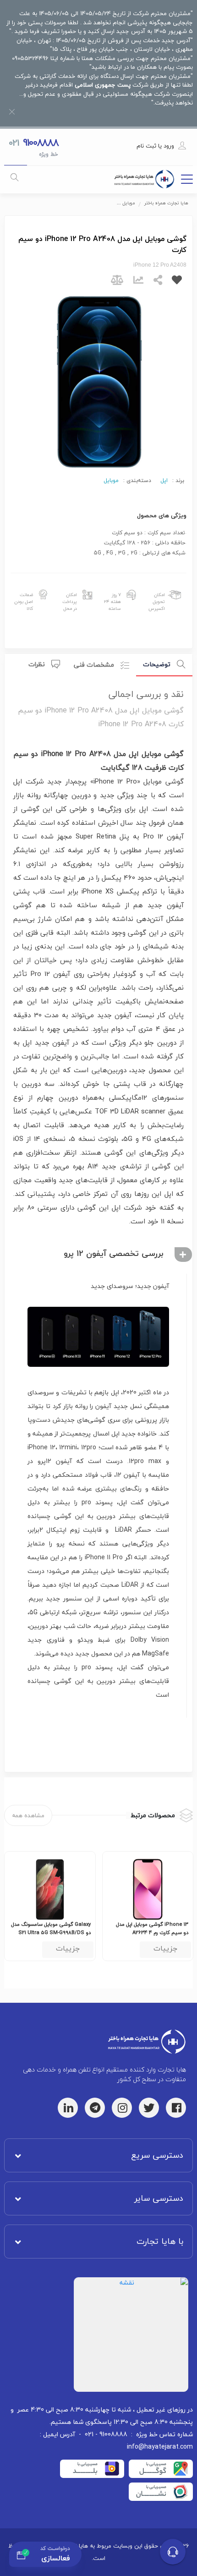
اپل (164, 481)
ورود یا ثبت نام (155, 146)
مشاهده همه (28, 1815)
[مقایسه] (117, 282)
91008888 (40, 143)
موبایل (111, 481)
